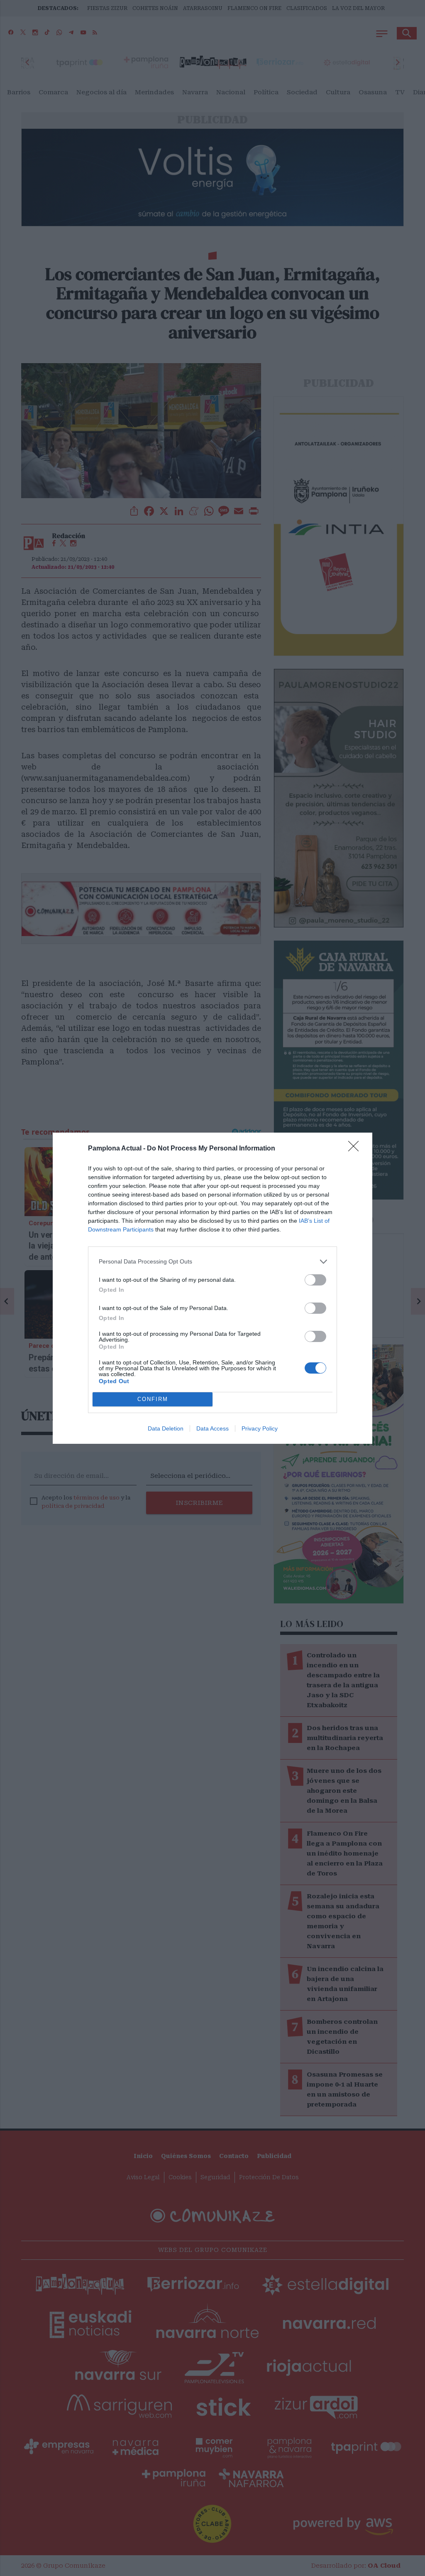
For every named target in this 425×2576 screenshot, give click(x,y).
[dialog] (212, 1288)
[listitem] (212, 1262)
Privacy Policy (260, 1428)
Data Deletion (166, 1428)
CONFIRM (153, 1399)
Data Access (212, 1428)
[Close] (356, 1149)
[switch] (315, 1280)
